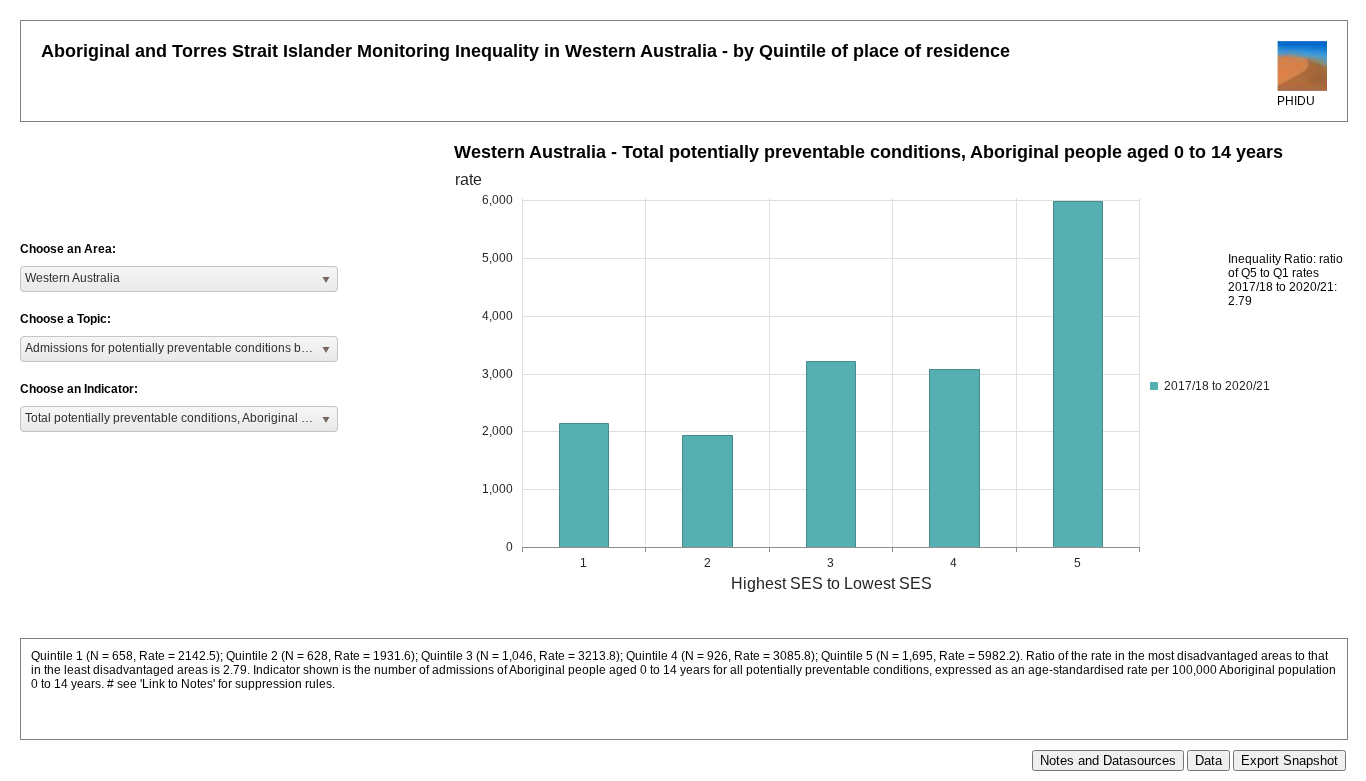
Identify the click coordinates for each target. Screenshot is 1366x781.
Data (1208, 760)
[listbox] (179, 279)
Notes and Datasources (1108, 760)
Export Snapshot (1289, 760)
